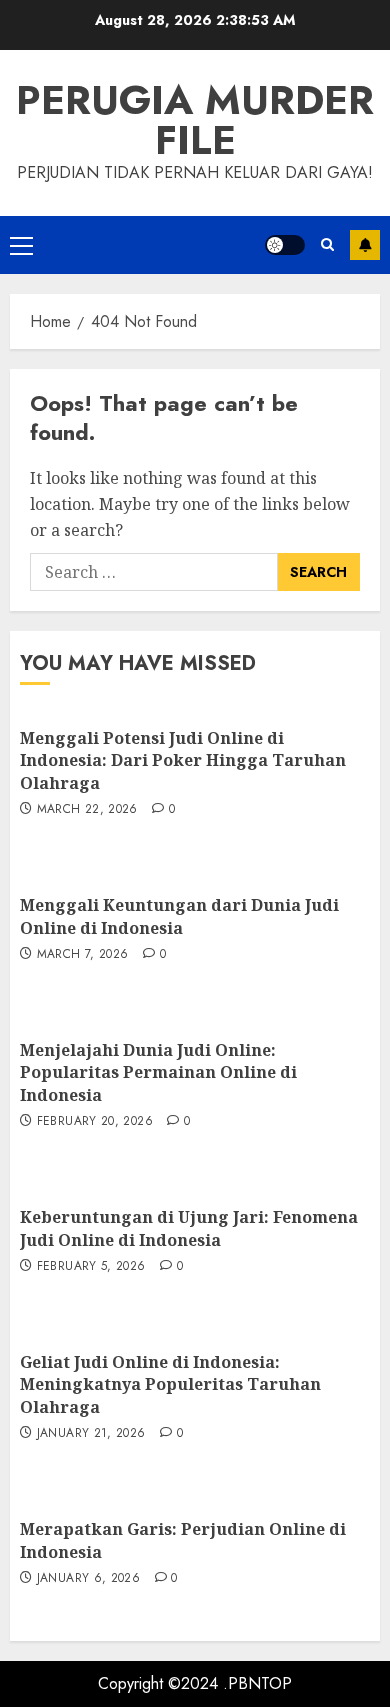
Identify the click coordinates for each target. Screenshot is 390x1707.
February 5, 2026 (91, 1267)
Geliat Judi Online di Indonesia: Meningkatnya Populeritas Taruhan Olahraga (170, 1384)
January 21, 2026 (91, 1434)
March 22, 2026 (87, 810)
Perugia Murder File (195, 120)
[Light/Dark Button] (285, 245)
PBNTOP (260, 1683)
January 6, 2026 (88, 1579)
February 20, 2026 (95, 1122)
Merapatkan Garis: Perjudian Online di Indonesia (183, 1540)
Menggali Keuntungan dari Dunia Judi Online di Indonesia (179, 916)
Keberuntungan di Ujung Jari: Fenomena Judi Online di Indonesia (189, 1228)
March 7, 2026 (83, 955)
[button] (21, 245)
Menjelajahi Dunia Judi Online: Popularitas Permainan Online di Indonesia (158, 1072)
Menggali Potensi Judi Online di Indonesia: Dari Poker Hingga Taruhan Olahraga (183, 760)
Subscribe (365, 245)
